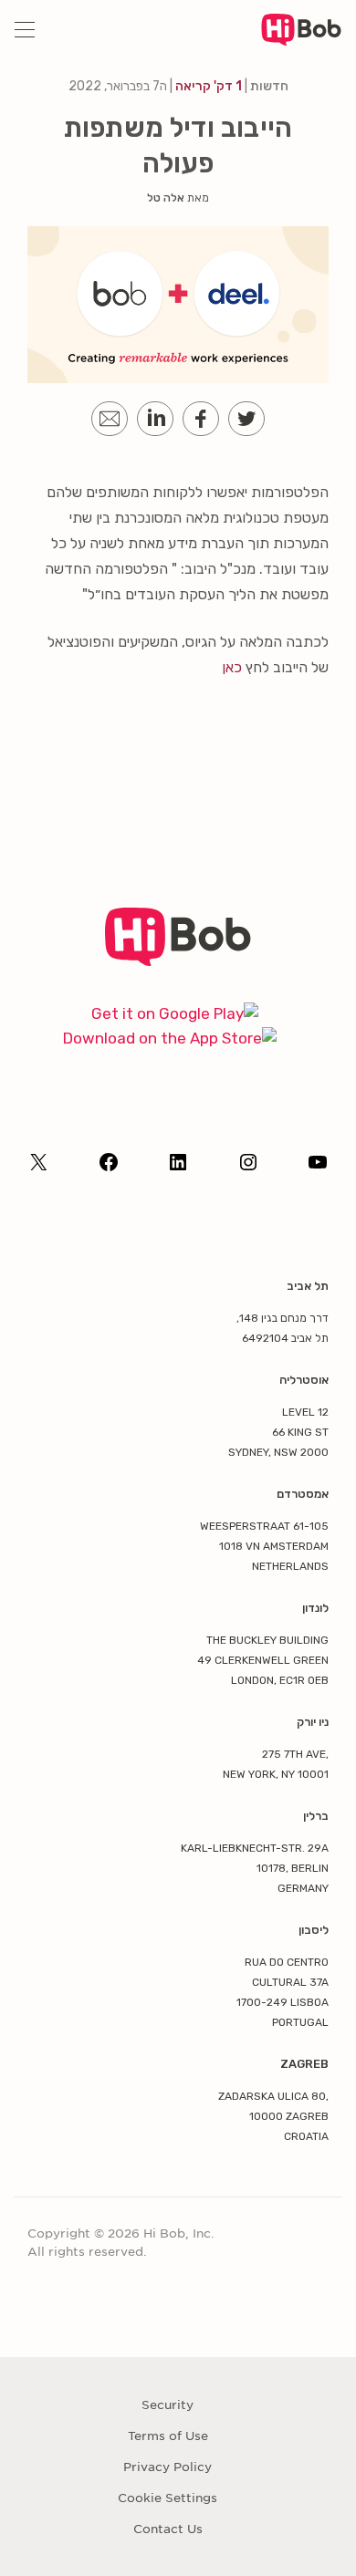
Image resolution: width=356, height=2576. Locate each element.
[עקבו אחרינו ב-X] (38, 1168)
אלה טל (166, 198)
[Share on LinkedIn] (155, 419)
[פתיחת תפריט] (25, 30)
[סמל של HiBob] (178, 961)
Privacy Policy (168, 2467)
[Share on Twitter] (246, 419)
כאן (232, 667)
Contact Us (168, 2529)
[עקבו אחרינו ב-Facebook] (109, 1168)
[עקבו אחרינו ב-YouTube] (318, 1168)
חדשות (269, 86)
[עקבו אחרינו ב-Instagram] (248, 1168)
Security (168, 2405)
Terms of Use (168, 2436)
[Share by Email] (110, 419)
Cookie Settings (168, 2498)
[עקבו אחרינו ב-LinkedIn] (178, 1168)
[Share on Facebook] (201, 419)
